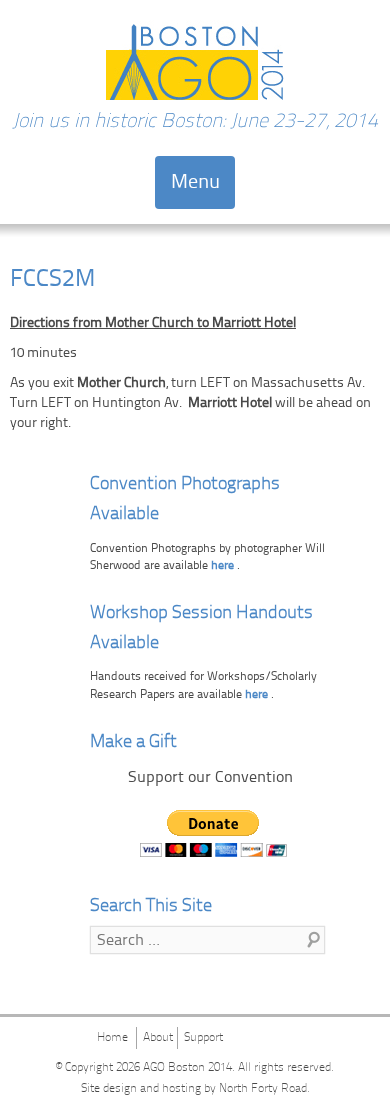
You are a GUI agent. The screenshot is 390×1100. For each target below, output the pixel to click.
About (158, 1038)
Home (112, 1038)
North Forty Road (263, 1089)
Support (203, 1038)
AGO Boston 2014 (187, 1068)
